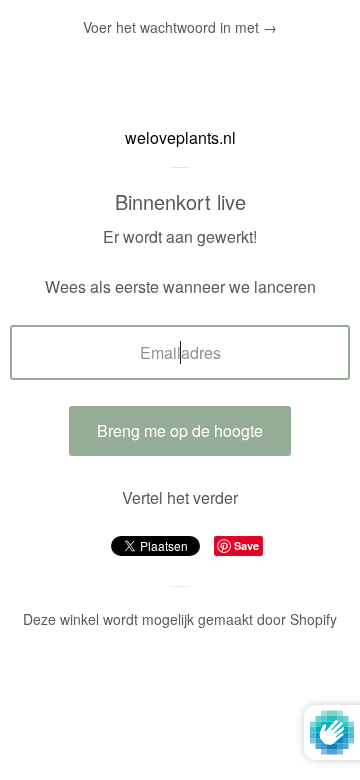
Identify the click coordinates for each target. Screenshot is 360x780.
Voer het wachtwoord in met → (180, 27)
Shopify (313, 619)
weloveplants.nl (180, 137)
